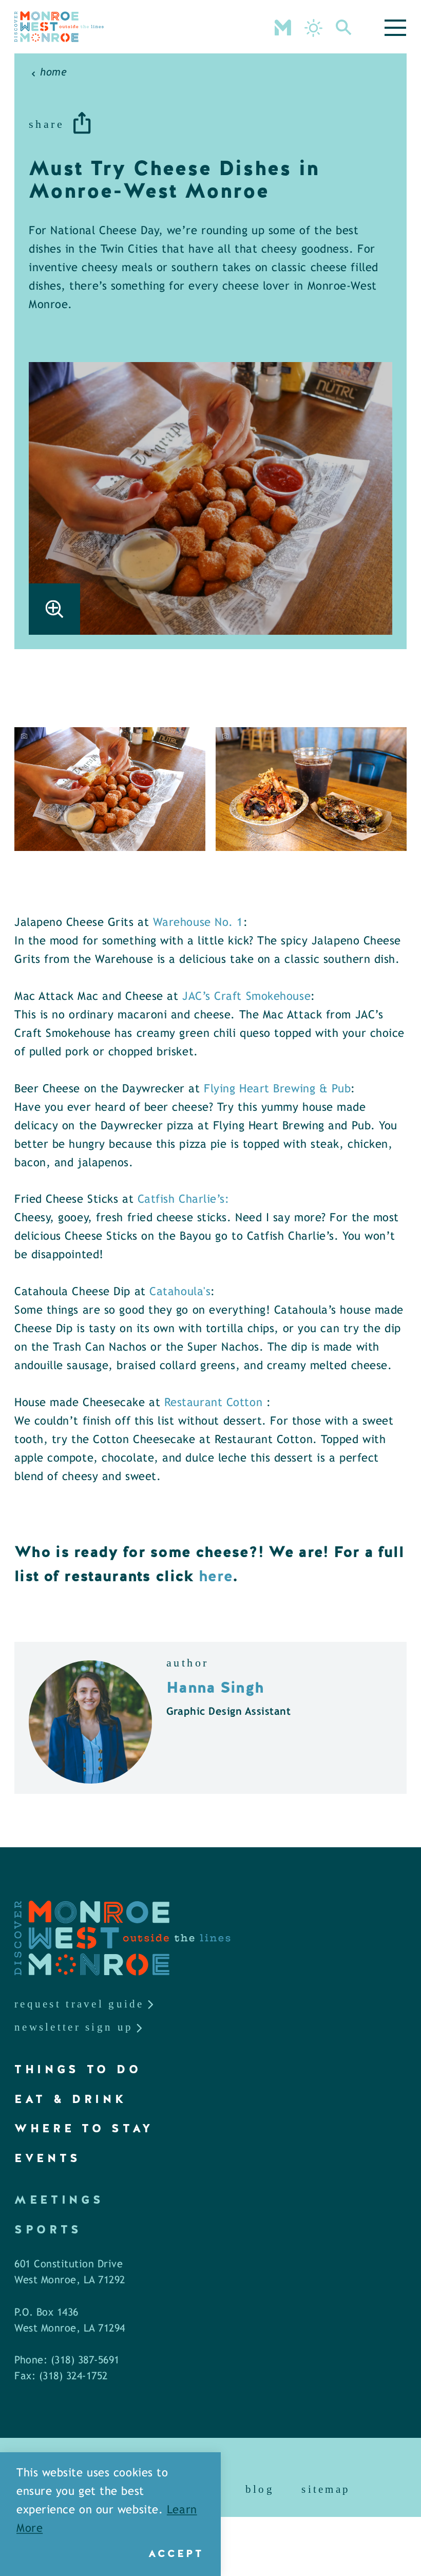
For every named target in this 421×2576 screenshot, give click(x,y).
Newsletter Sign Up (74, 2027)
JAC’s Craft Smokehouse (246, 997)
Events (48, 2158)
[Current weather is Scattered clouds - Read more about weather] (313, 28)
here (214, 1576)
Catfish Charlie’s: (184, 1200)
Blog (260, 2489)
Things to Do (78, 2069)
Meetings (59, 2200)
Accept (176, 2553)
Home (53, 73)
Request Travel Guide (79, 2004)
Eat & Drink (71, 2099)
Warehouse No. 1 (198, 923)
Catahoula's (180, 1292)
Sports (48, 2230)
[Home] (59, 27)
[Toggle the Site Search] (344, 27)
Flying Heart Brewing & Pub (277, 1090)
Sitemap (326, 2489)
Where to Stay (84, 2128)
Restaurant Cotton (215, 1403)
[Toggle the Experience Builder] (283, 27)
